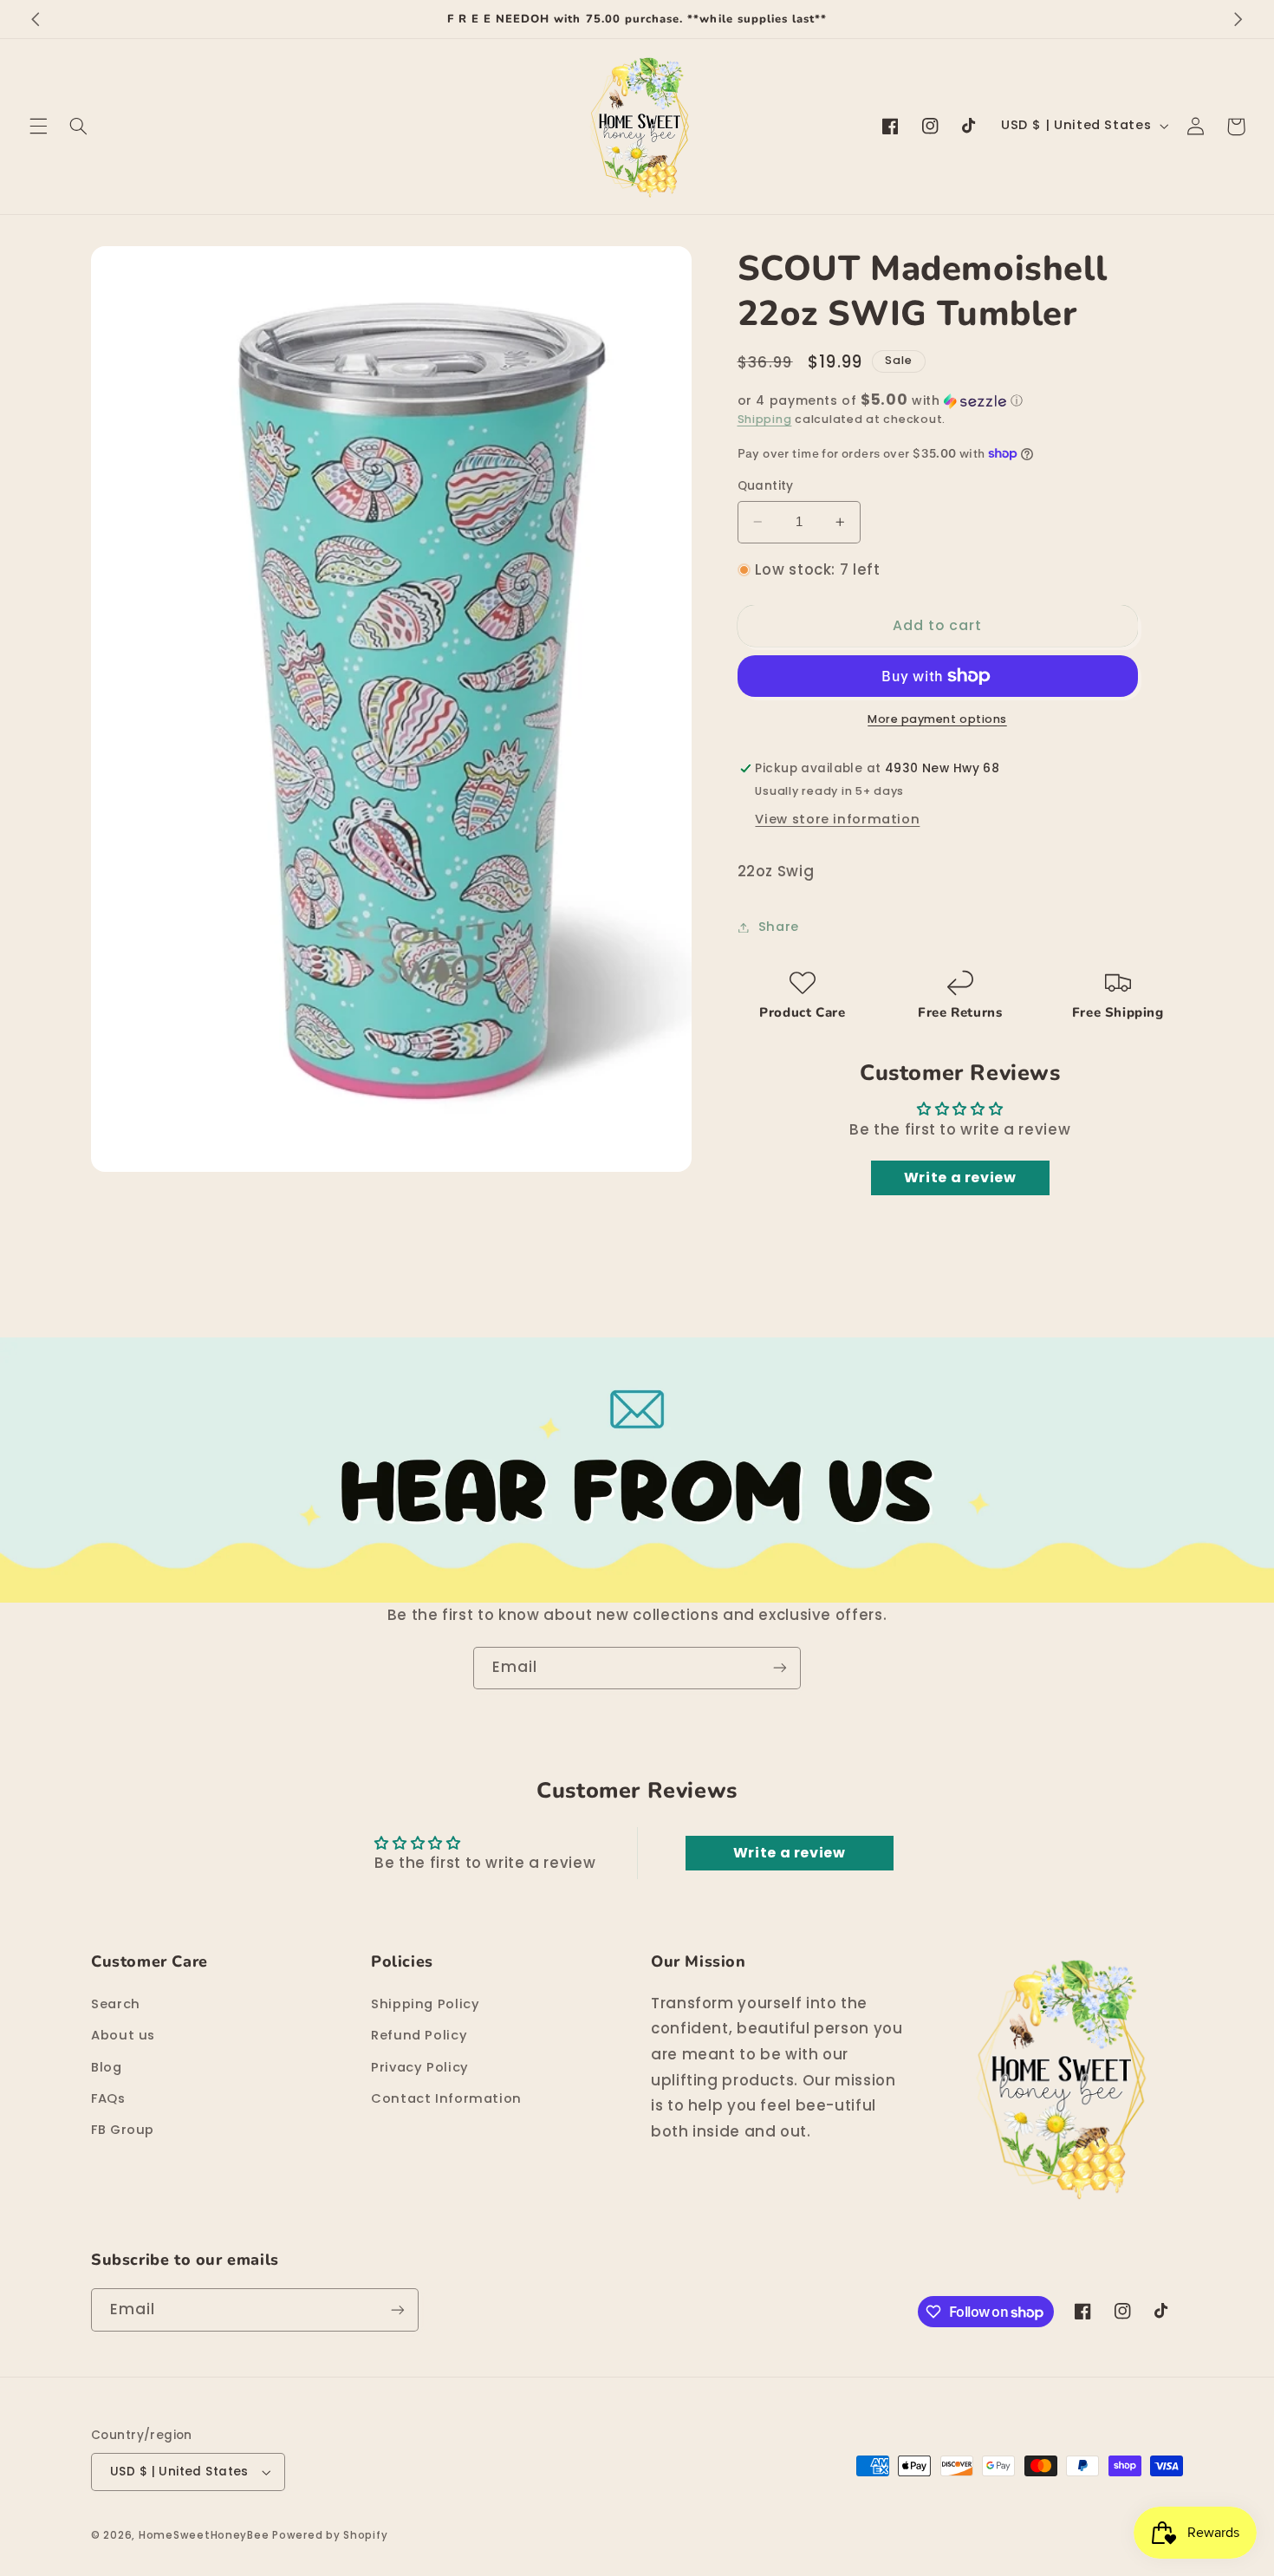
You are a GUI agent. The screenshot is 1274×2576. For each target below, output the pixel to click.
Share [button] (779, 927)
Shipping (765, 419)
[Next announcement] (1238, 19)
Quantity (766, 486)
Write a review (960, 1177)
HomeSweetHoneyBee (204, 2535)
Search (116, 2004)
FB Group (123, 2130)
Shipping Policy (425, 2004)
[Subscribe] (780, 1668)
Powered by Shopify (330, 2535)
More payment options (937, 719)
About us (123, 2035)
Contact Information (446, 2098)
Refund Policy (419, 2035)
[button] (38, 127)
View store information (837, 819)
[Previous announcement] (36, 19)
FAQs (108, 2098)
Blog (107, 2067)
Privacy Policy (420, 2067)
